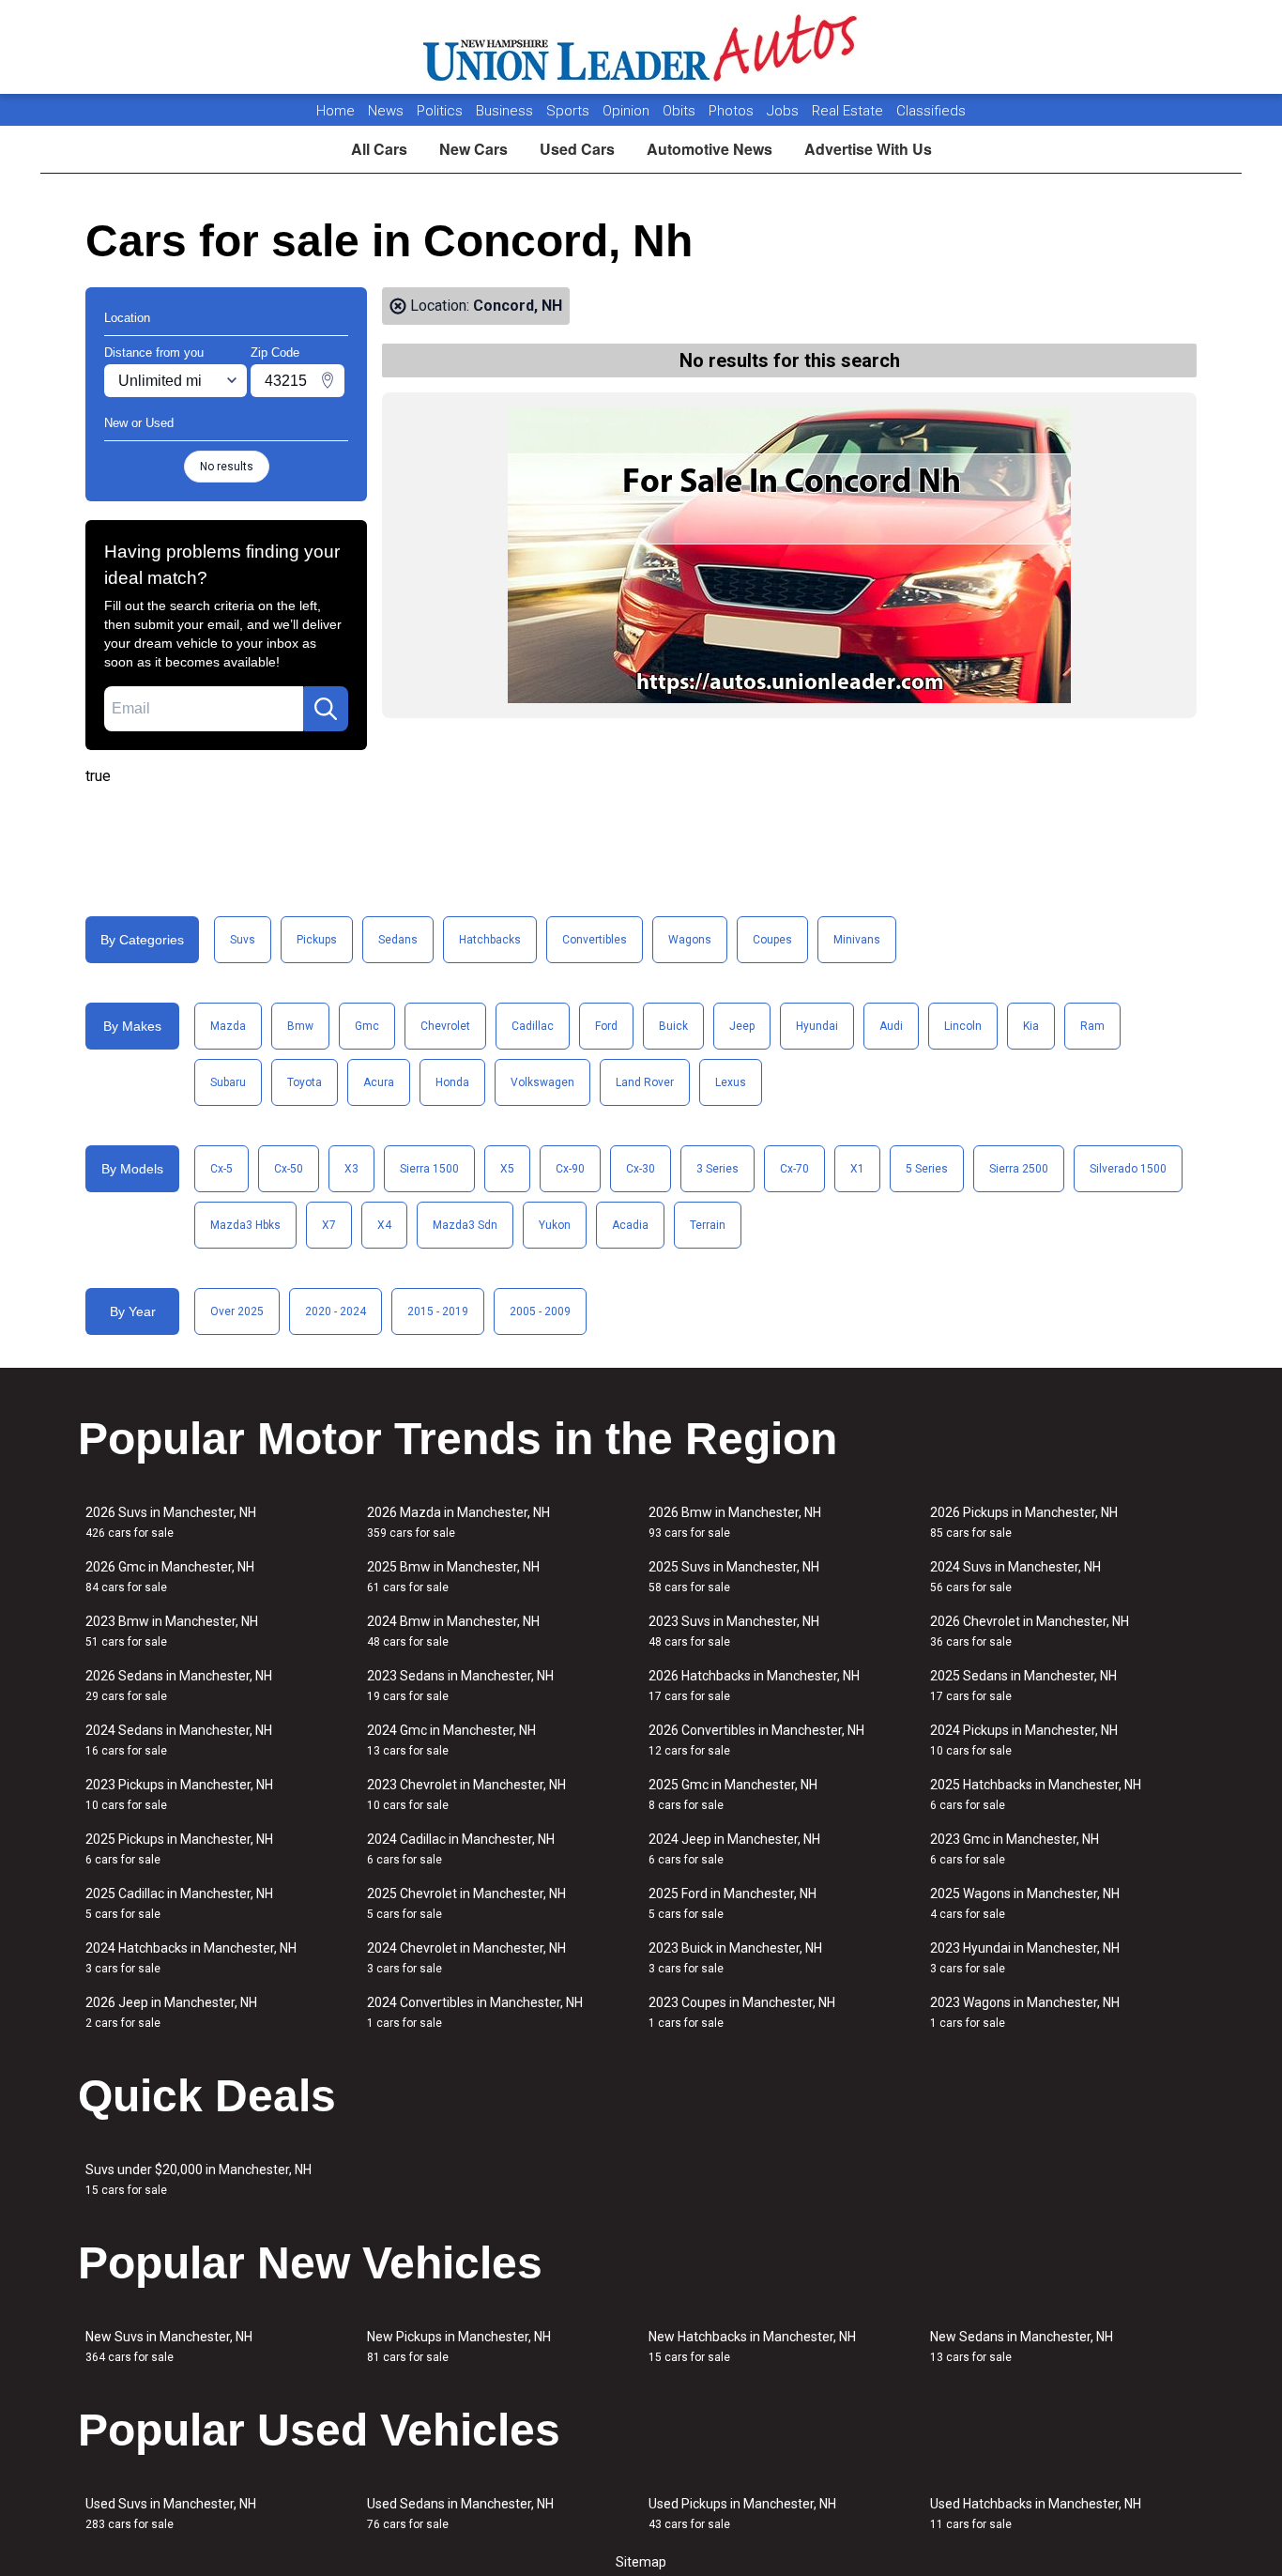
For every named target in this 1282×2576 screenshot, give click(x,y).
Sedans (398, 940)
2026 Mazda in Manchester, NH (458, 1522)
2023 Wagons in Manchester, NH (1025, 2012)
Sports (570, 111)
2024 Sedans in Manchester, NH (179, 1740)
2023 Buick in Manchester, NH (735, 1958)
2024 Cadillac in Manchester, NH (461, 1849)
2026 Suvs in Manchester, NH (171, 1522)
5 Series (927, 1169)
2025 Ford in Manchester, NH (733, 1903)
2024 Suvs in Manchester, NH (1015, 1577)
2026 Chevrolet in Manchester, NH (1030, 1631)
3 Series (717, 1169)
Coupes (772, 940)
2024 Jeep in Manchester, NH (734, 1849)
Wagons (690, 940)
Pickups (317, 940)
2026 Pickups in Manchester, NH (1024, 1522)
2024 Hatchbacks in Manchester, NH (191, 1958)
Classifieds (931, 111)
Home (336, 111)
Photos (733, 111)
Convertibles (595, 940)
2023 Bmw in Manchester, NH (172, 1631)
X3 (351, 1169)
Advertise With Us (868, 149)
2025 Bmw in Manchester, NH (453, 1577)
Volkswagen (542, 1082)
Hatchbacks (490, 940)
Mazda (228, 1026)
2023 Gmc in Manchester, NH (1015, 1849)
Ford (606, 1026)
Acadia (630, 1225)
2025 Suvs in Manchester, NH (734, 1577)
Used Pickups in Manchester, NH (742, 2514)
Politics (440, 111)
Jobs (785, 111)
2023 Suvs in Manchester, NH (734, 1631)
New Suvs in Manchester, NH (169, 2346)
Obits (681, 111)
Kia (1031, 1026)
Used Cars (577, 149)
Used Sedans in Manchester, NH (460, 2514)
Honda (452, 1082)
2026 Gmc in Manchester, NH (170, 1577)
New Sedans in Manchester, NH (1022, 2346)
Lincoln (963, 1026)
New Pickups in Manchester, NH (459, 2346)
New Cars (473, 149)
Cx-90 (570, 1169)
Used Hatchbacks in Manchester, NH (1036, 2514)
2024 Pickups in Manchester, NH (1024, 1740)
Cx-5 (221, 1169)
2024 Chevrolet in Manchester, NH (466, 1958)
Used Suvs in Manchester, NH (171, 2514)
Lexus (731, 1082)
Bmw (300, 1026)
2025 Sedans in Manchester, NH (1023, 1686)
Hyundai (817, 1026)
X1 (857, 1169)
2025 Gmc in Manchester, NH (733, 1794)
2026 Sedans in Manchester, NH (179, 1686)
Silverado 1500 (1128, 1169)
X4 (384, 1225)
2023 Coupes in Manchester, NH (742, 2012)
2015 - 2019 (438, 1311)
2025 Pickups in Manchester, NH (179, 1849)
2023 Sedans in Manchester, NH (460, 1686)
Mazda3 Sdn (465, 1225)
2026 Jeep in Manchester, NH (171, 2012)
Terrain (708, 1225)
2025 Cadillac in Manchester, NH (179, 1903)
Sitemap (641, 2562)
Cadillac (533, 1026)
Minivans (857, 940)
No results (227, 467)
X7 (329, 1225)
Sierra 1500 (429, 1169)
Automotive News (710, 149)
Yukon (555, 1225)
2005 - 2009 (540, 1311)
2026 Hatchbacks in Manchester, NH (754, 1686)
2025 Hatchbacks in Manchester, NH (1036, 1794)
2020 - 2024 (336, 1311)
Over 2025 (237, 1311)
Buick (673, 1026)
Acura (379, 1082)
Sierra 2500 (1019, 1169)
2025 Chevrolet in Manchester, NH (466, 1903)
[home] (641, 47)
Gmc (367, 1026)
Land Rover (645, 1082)
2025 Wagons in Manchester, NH (1025, 1903)
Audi (891, 1026)
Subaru (228, 1082)
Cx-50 (289, 1169)
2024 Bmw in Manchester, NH (453, 1631)
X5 (507, 1169)
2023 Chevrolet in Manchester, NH (466, 1794)
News (386, 111)
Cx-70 (794, 1169)
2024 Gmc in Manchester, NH (451, 1740)
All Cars (379, 149)
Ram (1092, 1026)
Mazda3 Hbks (245, 1225)
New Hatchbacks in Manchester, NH (752, 2346)
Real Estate (849, 111)
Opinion (628, 111)
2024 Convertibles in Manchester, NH (475, 2012)
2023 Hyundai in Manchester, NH (1025, 1958)
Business (506, 111)
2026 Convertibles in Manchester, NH (756, 1740)
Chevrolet (445, 1026)
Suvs (243, 940)
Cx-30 (641, 1169)
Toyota (305, 1082)
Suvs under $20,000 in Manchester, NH (198, 2179)
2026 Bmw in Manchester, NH (735, 1522)
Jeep (742, 1026)
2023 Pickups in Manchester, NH (179, 1794)
